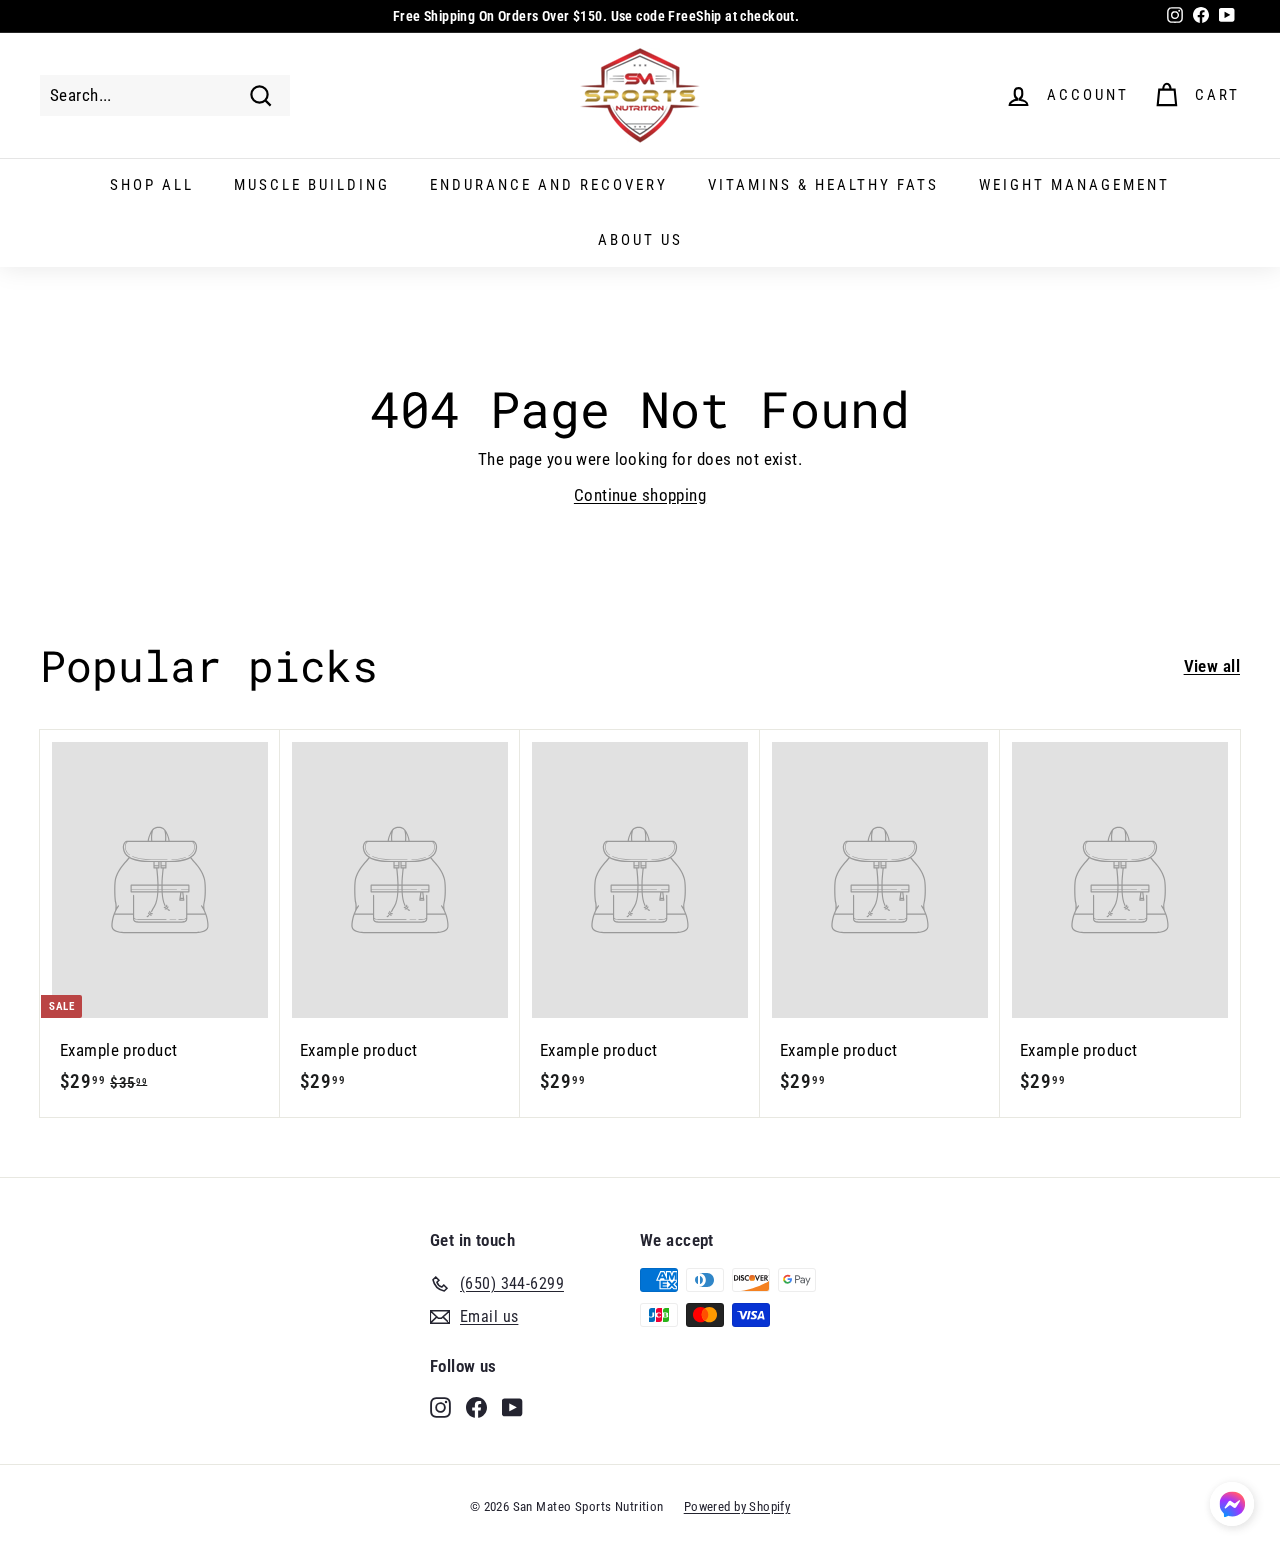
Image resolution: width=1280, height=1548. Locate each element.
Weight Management (1074, 185)
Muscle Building (312, 185)
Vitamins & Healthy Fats (823, 185)
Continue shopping (640, 495)
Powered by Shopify (737, 1506)
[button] (1232, 1507)
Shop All (152, 185)
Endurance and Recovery (549, 185)
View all (1212, 666)
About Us (640, 240)
